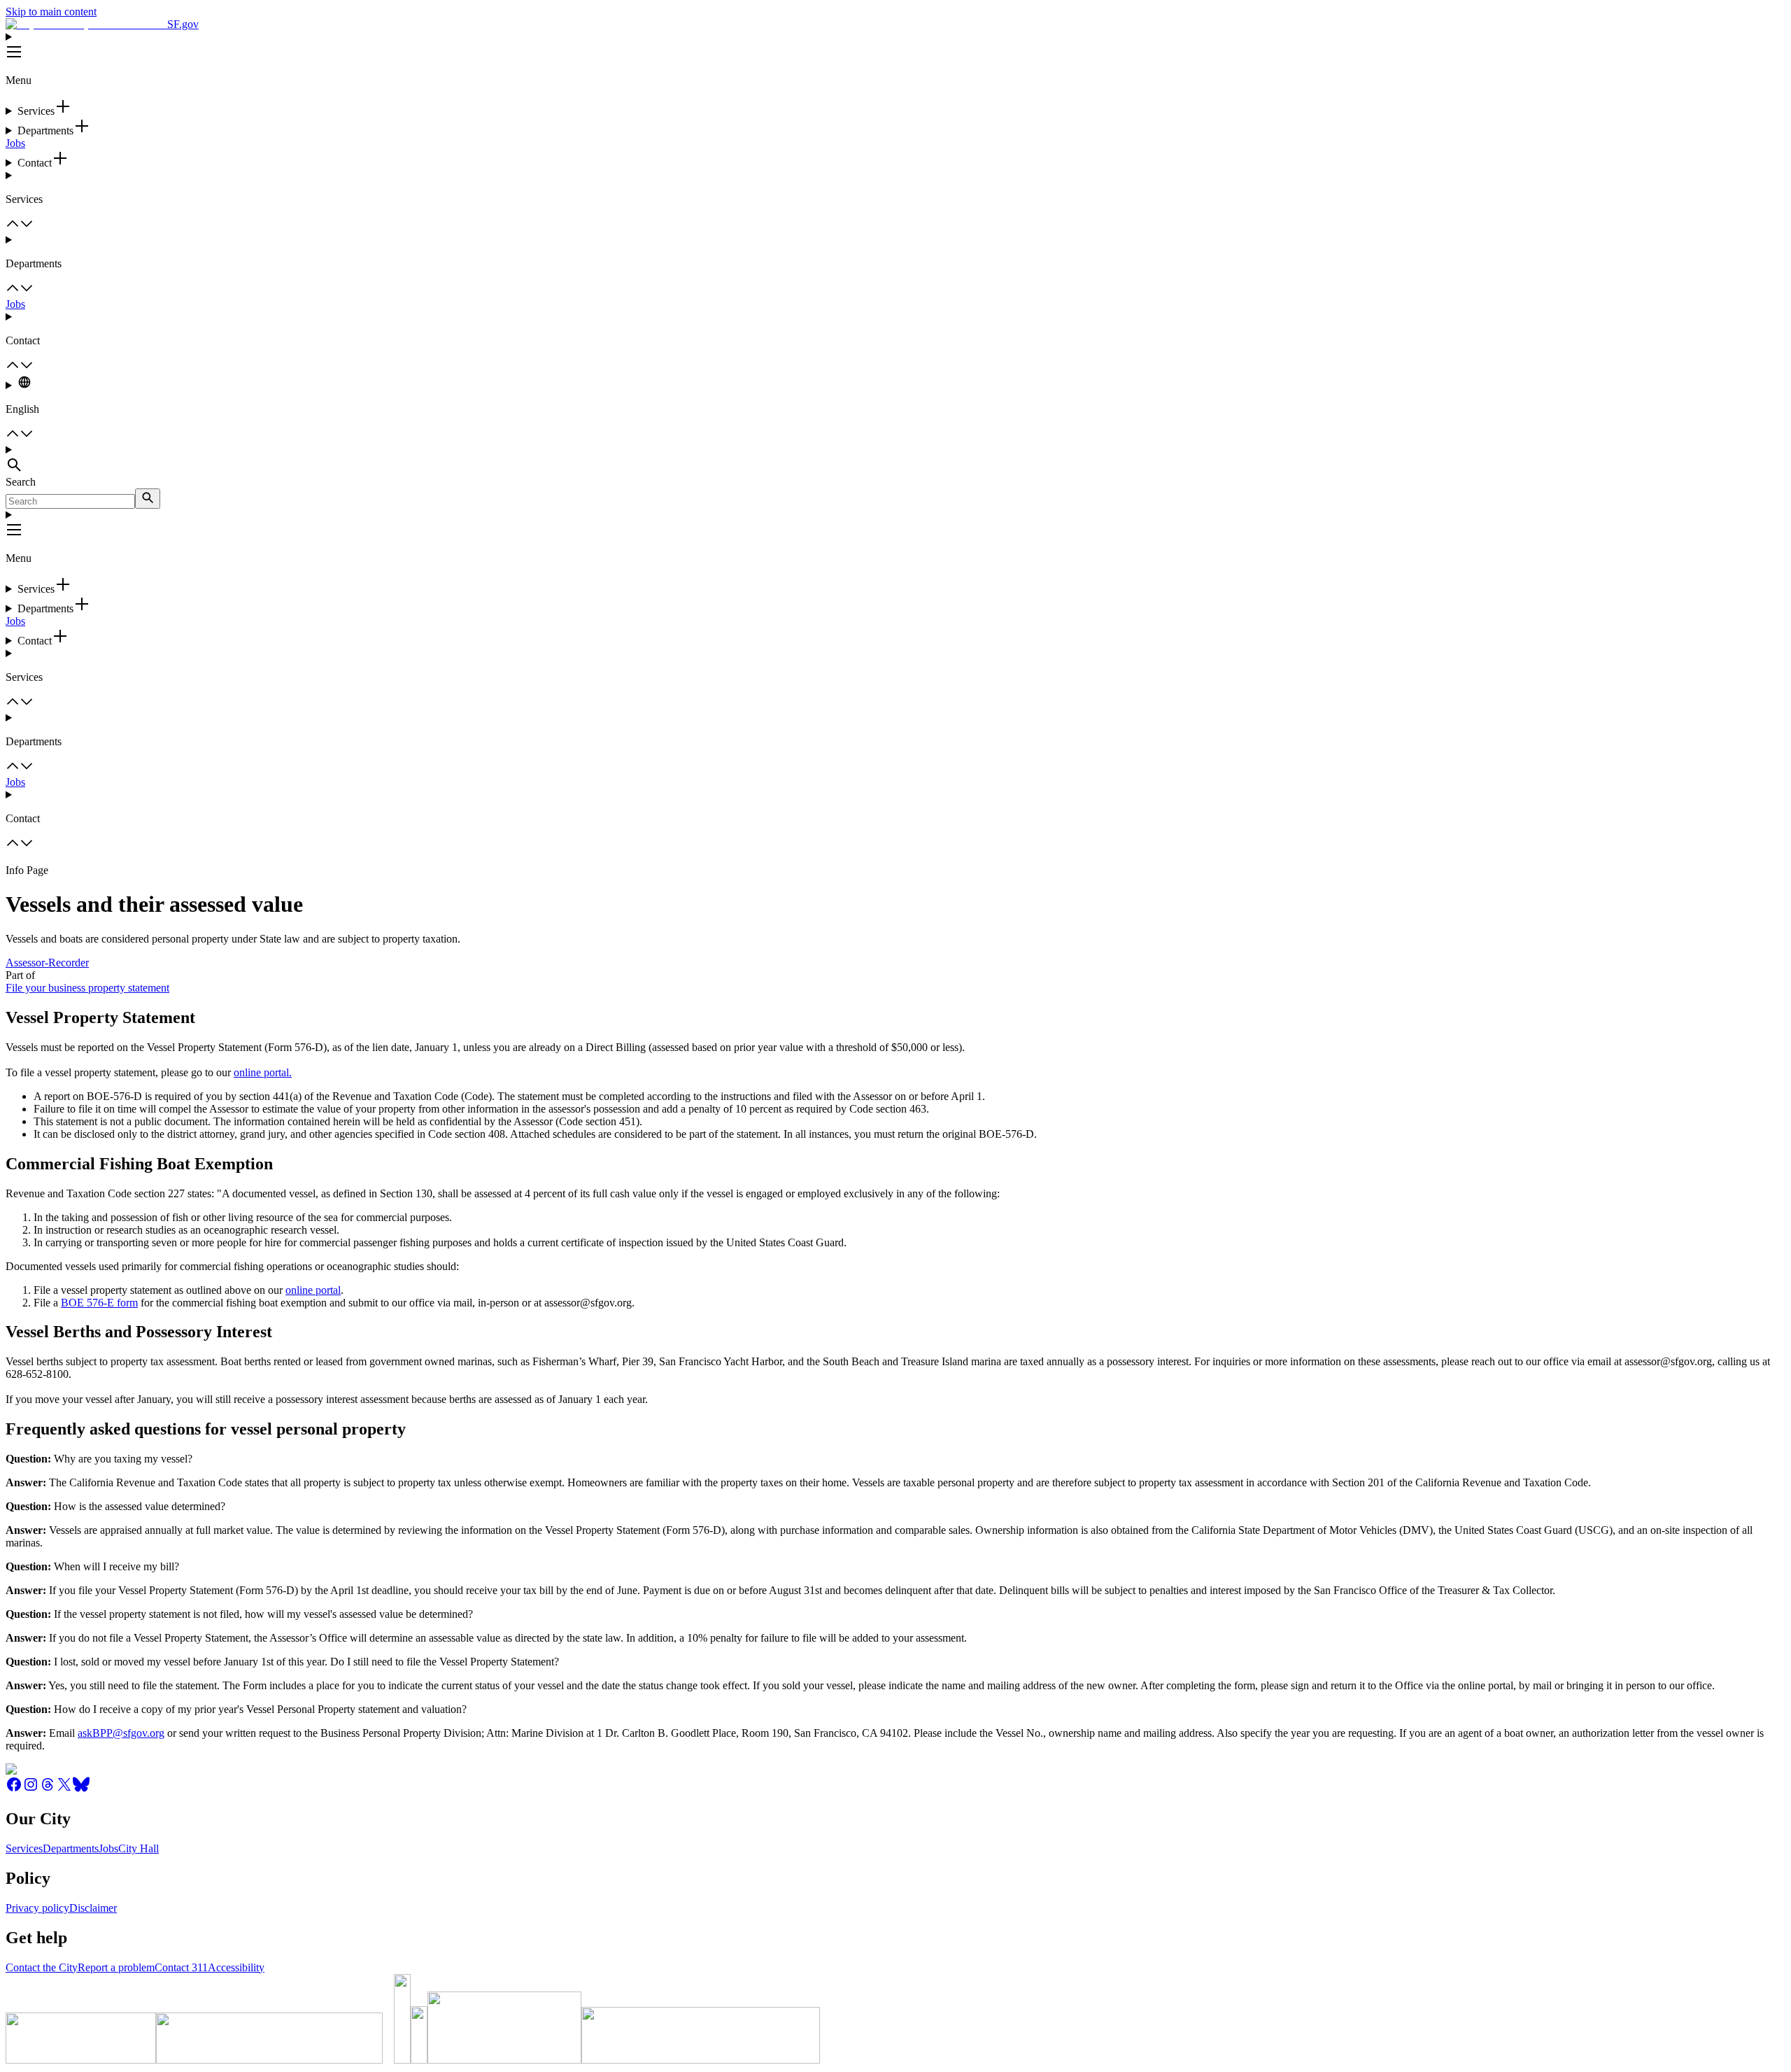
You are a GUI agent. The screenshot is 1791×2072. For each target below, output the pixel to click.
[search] (148, 499)
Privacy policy (37, 1908)
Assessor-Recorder (47, 963)
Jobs (15, 143)
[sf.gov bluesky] (81, 1789)
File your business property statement (87, 988)
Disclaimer (93, 1908)
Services (24, 1848)
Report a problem (116, 1967)
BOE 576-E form (99, 1303)
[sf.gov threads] (48, 1789)
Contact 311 (181, 1967)
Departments (71, 1848)
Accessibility (236, 1967)
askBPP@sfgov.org (121, 1733)
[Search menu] (895, 460)
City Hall (139, 1848)
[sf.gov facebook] (14, 1789)
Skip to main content (51, 12)
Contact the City (42, 1967)
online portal (313, 1290)
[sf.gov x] (64, 1789)
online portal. (263, 1072)
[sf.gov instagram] (31, 1789)
